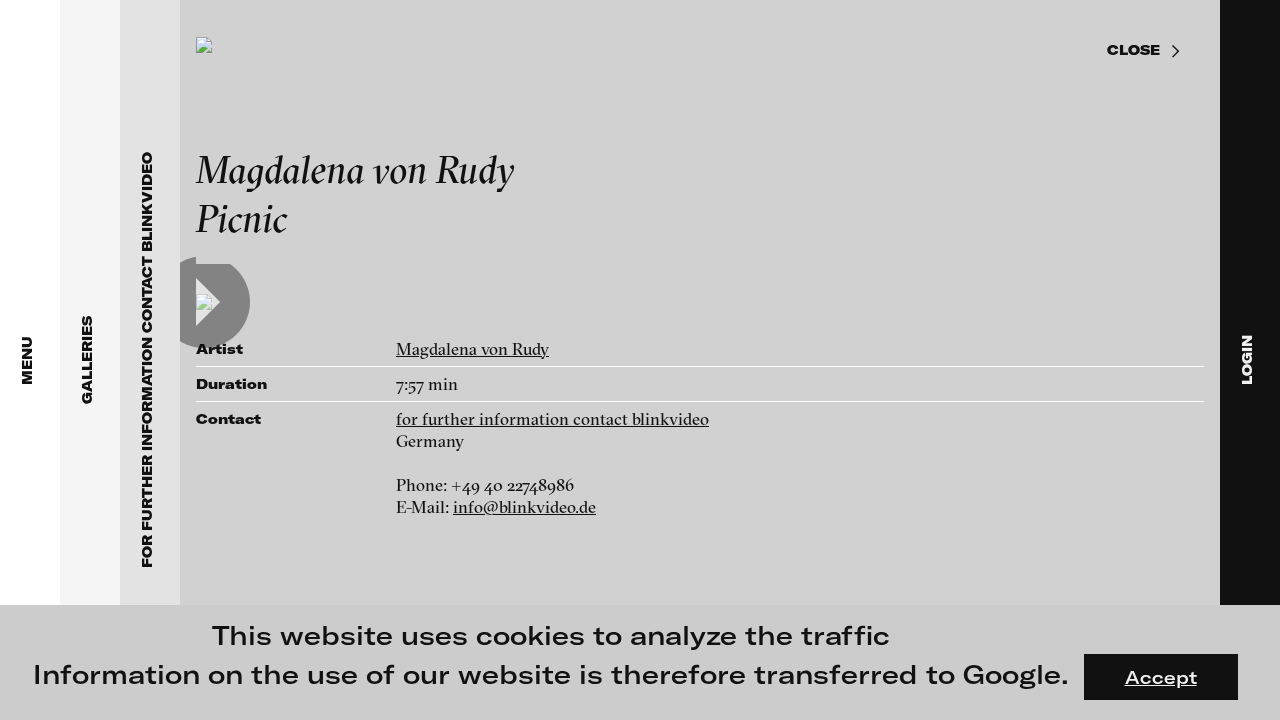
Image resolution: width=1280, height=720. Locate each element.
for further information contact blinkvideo (552, 418)
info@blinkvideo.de (524, 506)
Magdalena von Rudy (472, 348)
